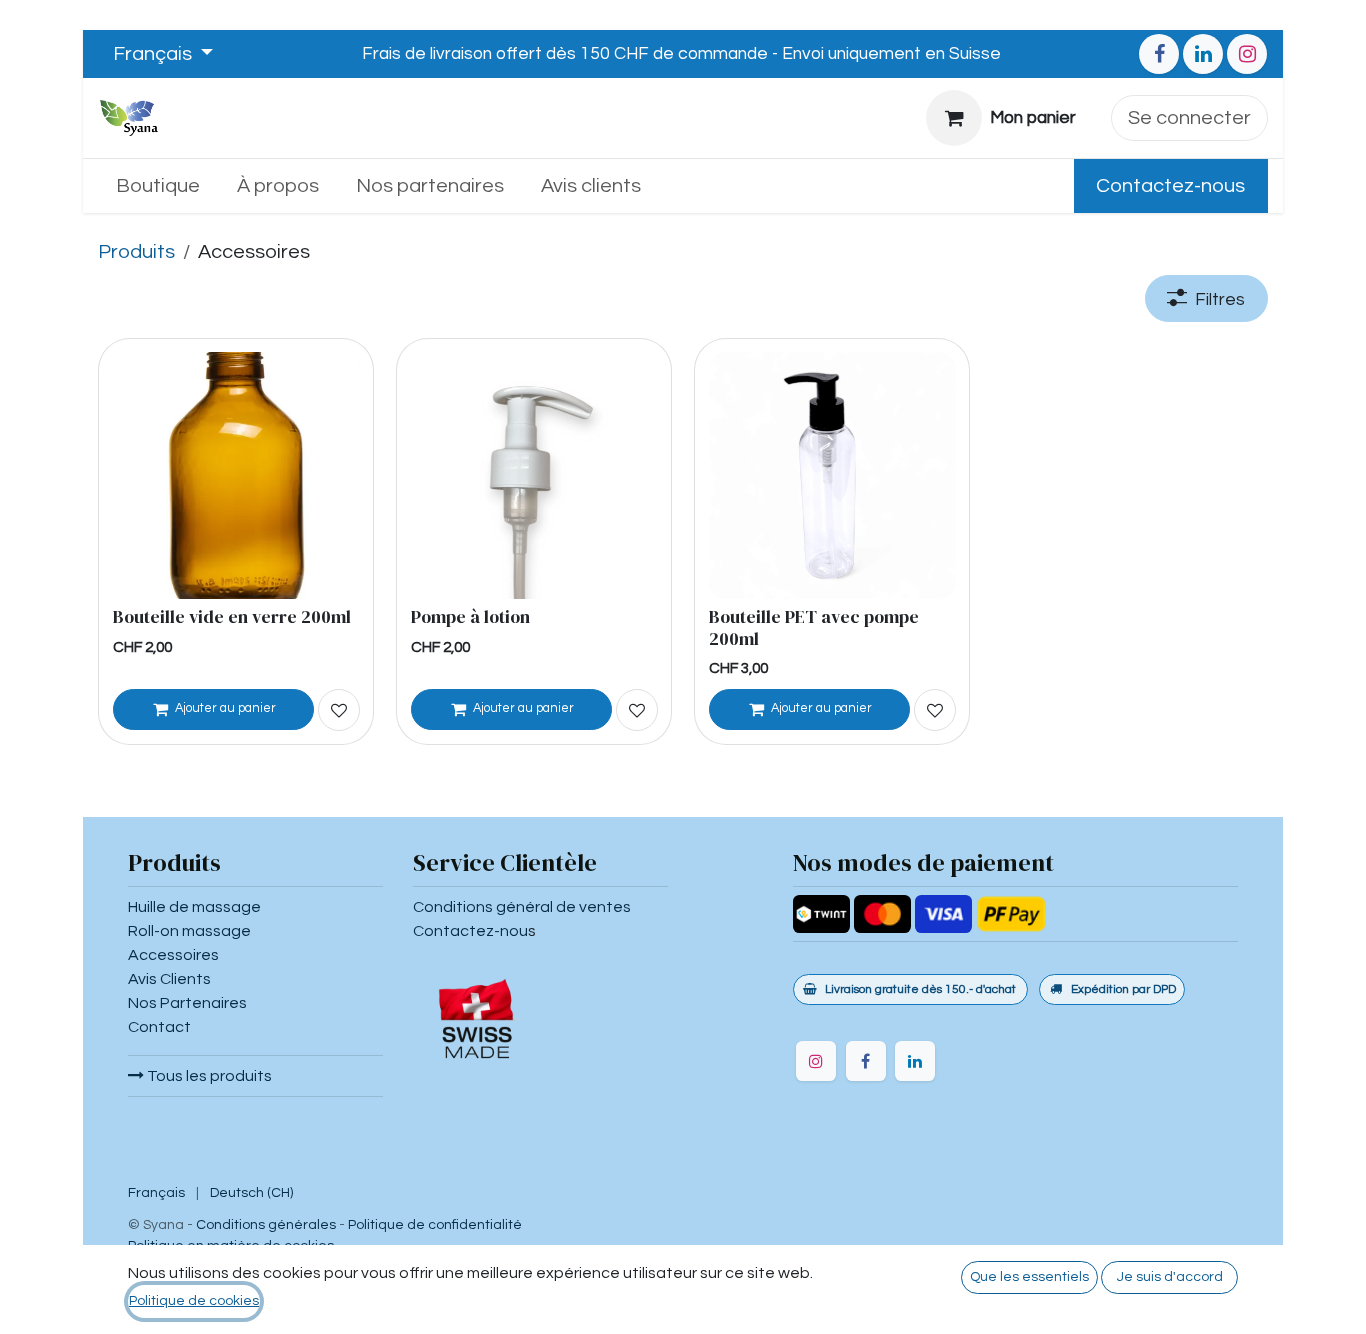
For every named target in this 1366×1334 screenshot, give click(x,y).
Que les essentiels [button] (1029, 1277)
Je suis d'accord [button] (1170, 1277)
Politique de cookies (194, 1301)
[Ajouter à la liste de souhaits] (339, 710)
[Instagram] (1247, 54)
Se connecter (1189, 118)
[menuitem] (158, 186)
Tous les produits (208, 1076)
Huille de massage (194, 907)
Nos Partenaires (187, 1003)
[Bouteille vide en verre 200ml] (236, 475)
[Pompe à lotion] (534, 475)
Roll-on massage (189, 931)
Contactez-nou (470, 931)
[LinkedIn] (1203, 54)
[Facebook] (1159, 54)
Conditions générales (266, 1225)
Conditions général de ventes (522, 907)
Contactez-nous (1170, 186)
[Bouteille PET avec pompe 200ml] (832, 475)
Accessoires (173, 955)
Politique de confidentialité (435, 1225)
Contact (159, 1027)
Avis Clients (169, 979)
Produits (136, 252)
